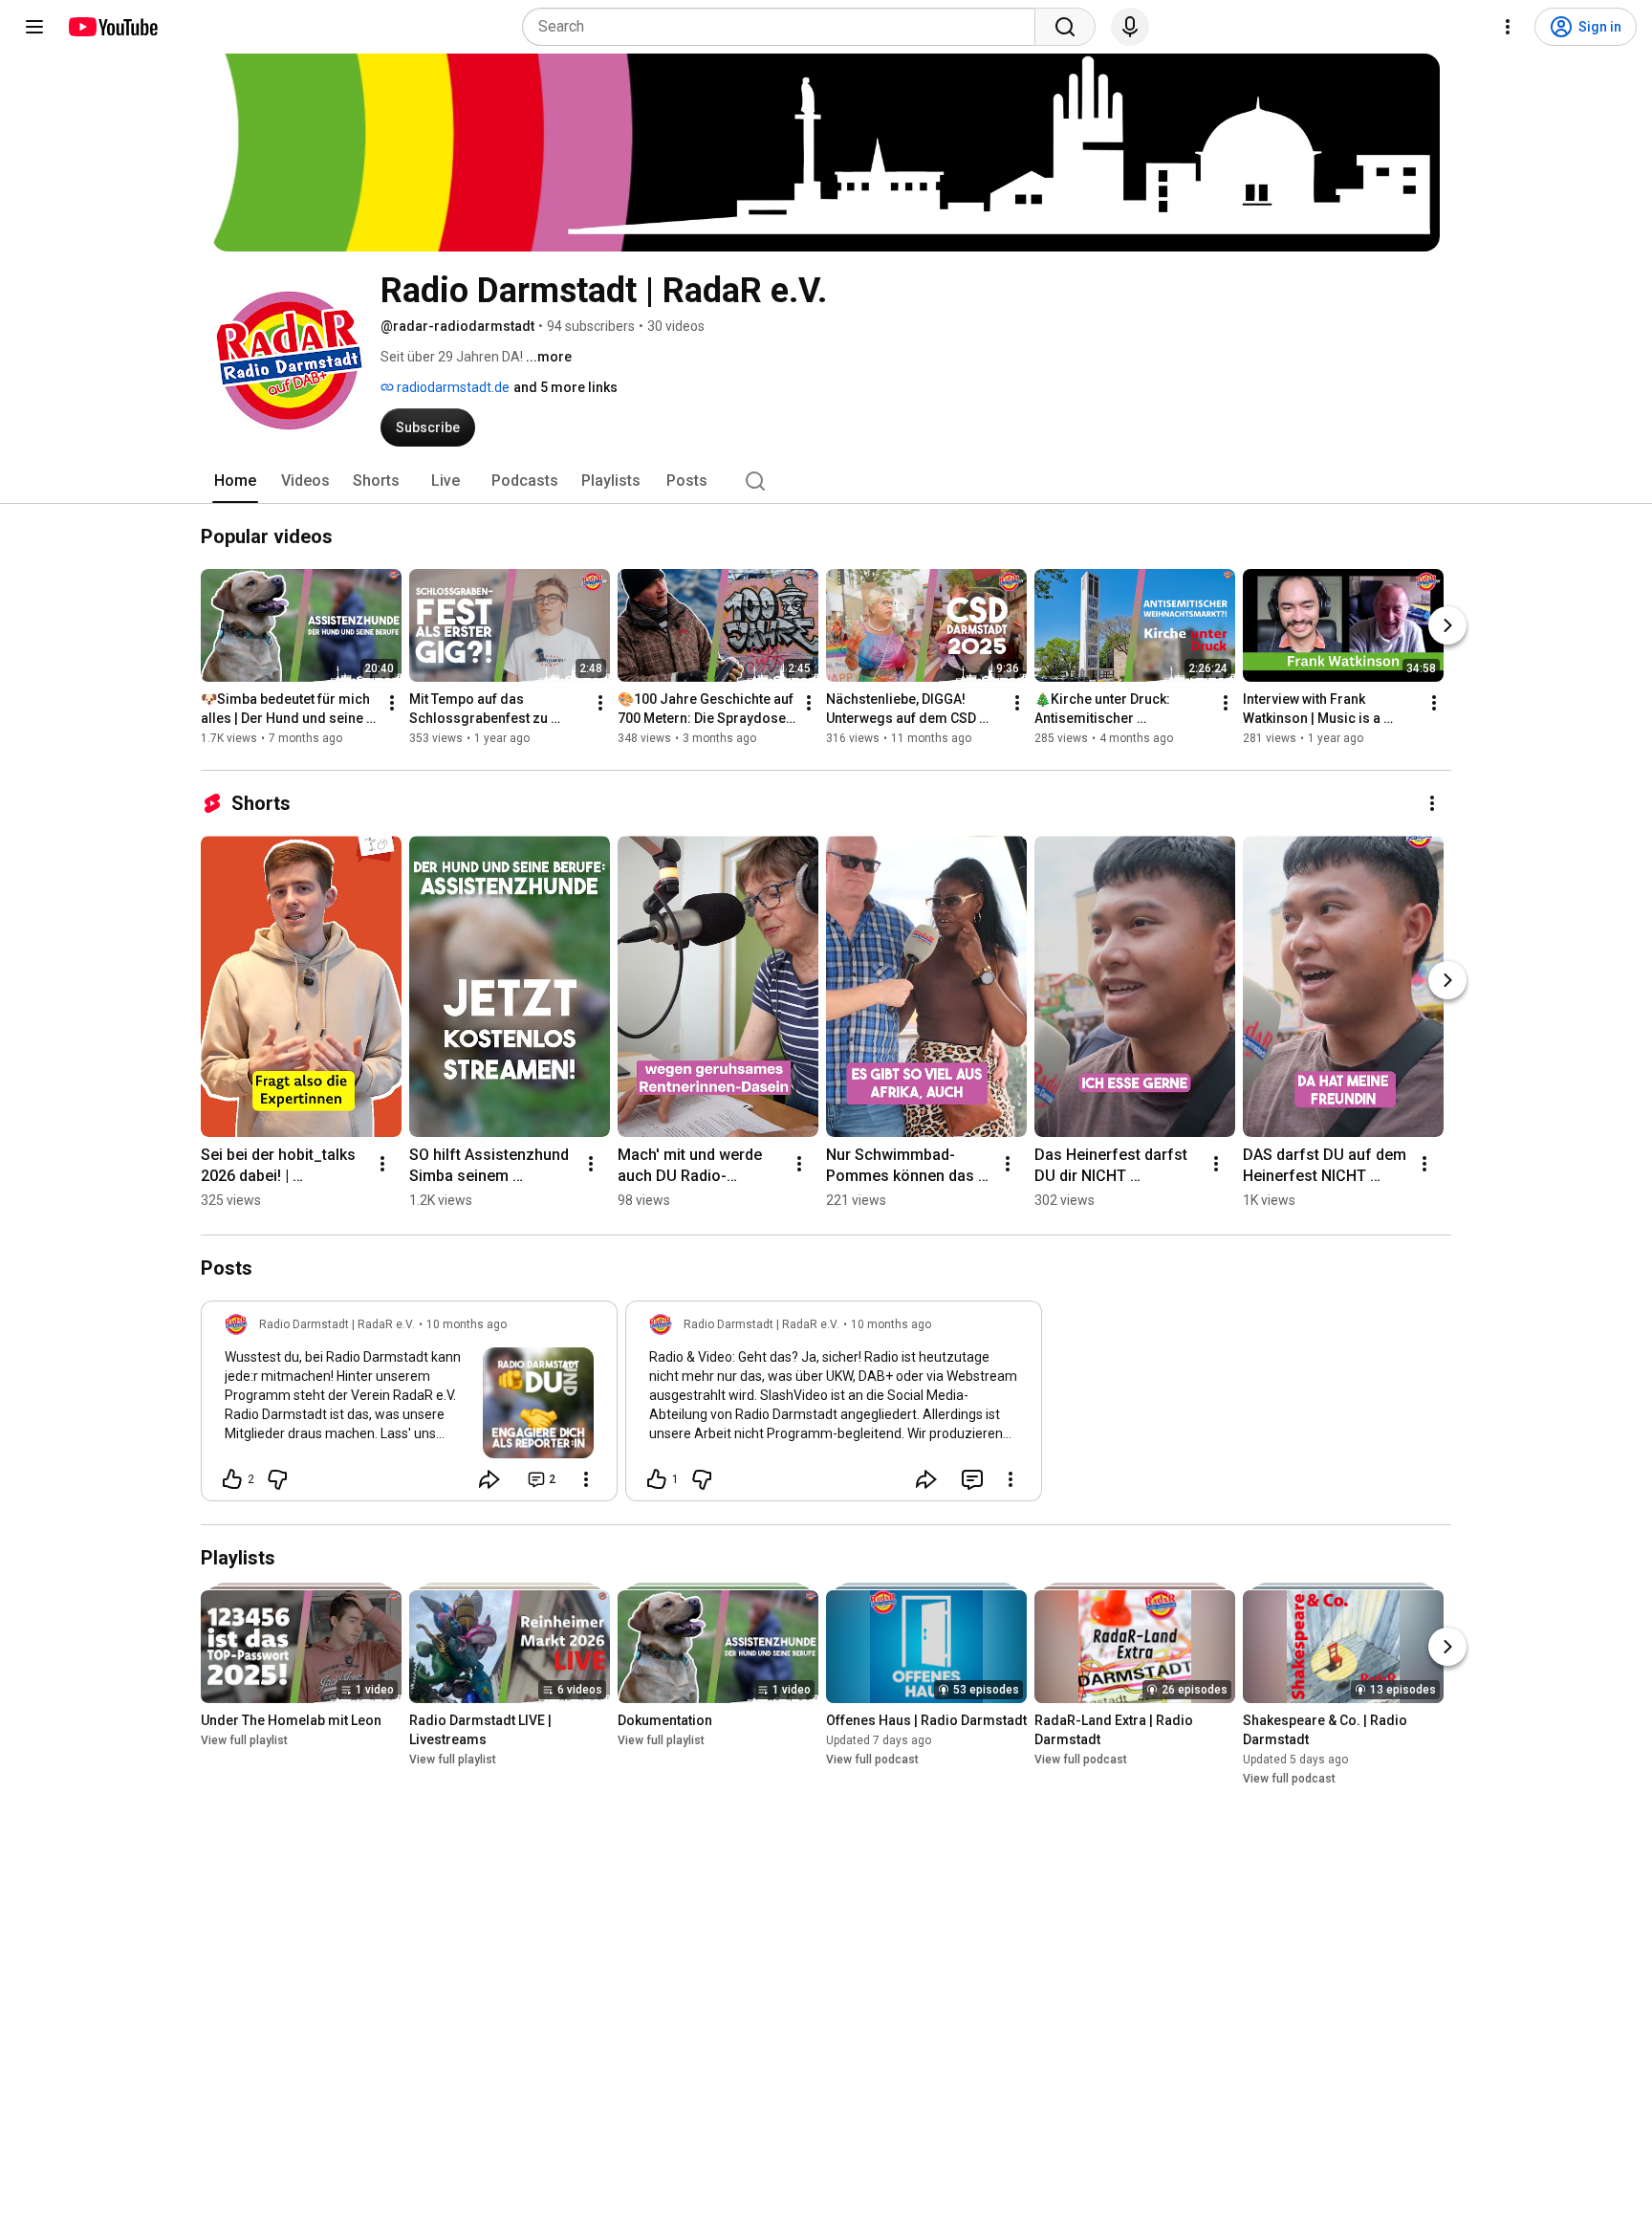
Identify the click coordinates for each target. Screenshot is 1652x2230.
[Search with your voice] (1130, 27)
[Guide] (34, 27)
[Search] (1065, 27)
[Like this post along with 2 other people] (232, 1479)
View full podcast (872, 1760)
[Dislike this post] (277, 1479)
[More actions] (392, 703)
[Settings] (1508, 27)
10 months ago (467, 1324)
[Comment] (972, 1479)
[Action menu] (586, 1479)
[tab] (235, 481)
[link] (409, 1407)
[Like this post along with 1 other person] (657, 1479)
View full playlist (244, 1740)
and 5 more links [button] (565, 387)
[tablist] (826, 481)
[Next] (1447, 625)
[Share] (489, 1479)
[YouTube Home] (112, 27)
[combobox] (784, 27)
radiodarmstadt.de (452, 387)
